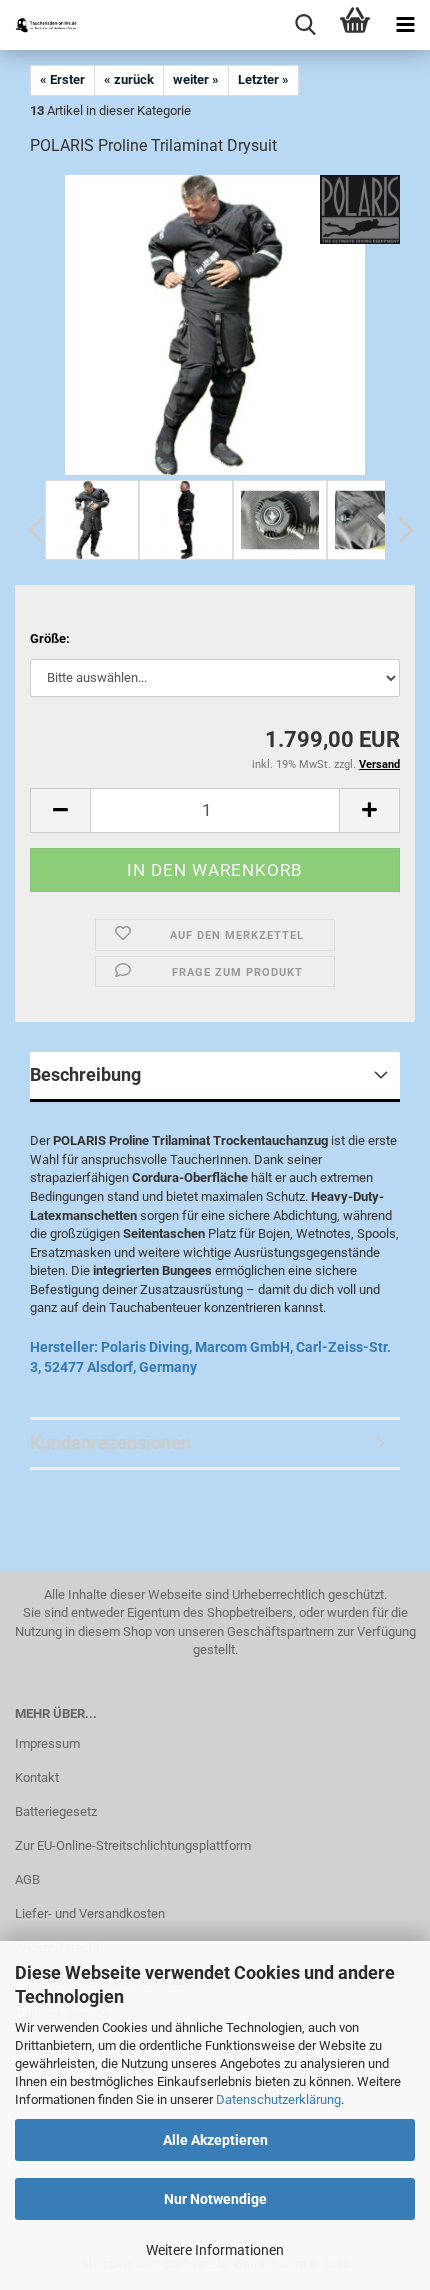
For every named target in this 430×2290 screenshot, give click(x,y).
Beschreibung (85, 1074)
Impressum (47, 1743)
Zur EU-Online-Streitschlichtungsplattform (133, 1845)
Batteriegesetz (56, 1811)
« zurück (129, 79)
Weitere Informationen (215, 2250)
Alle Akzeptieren (215, 2140)
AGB (27, 1879)
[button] (30, 530)
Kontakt (37, 1777)
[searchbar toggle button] (305, 25)
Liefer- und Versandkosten (90, 1913)
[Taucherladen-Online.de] (40, 25)
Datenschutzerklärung (278, 2099)
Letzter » (263, 79)
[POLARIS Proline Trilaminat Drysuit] (215, 324)
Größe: (50, 638)
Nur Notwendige (215, 2199)
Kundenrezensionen (110, 1442)
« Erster (62, 79)
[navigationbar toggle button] (405, 25)
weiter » (196, 79)
